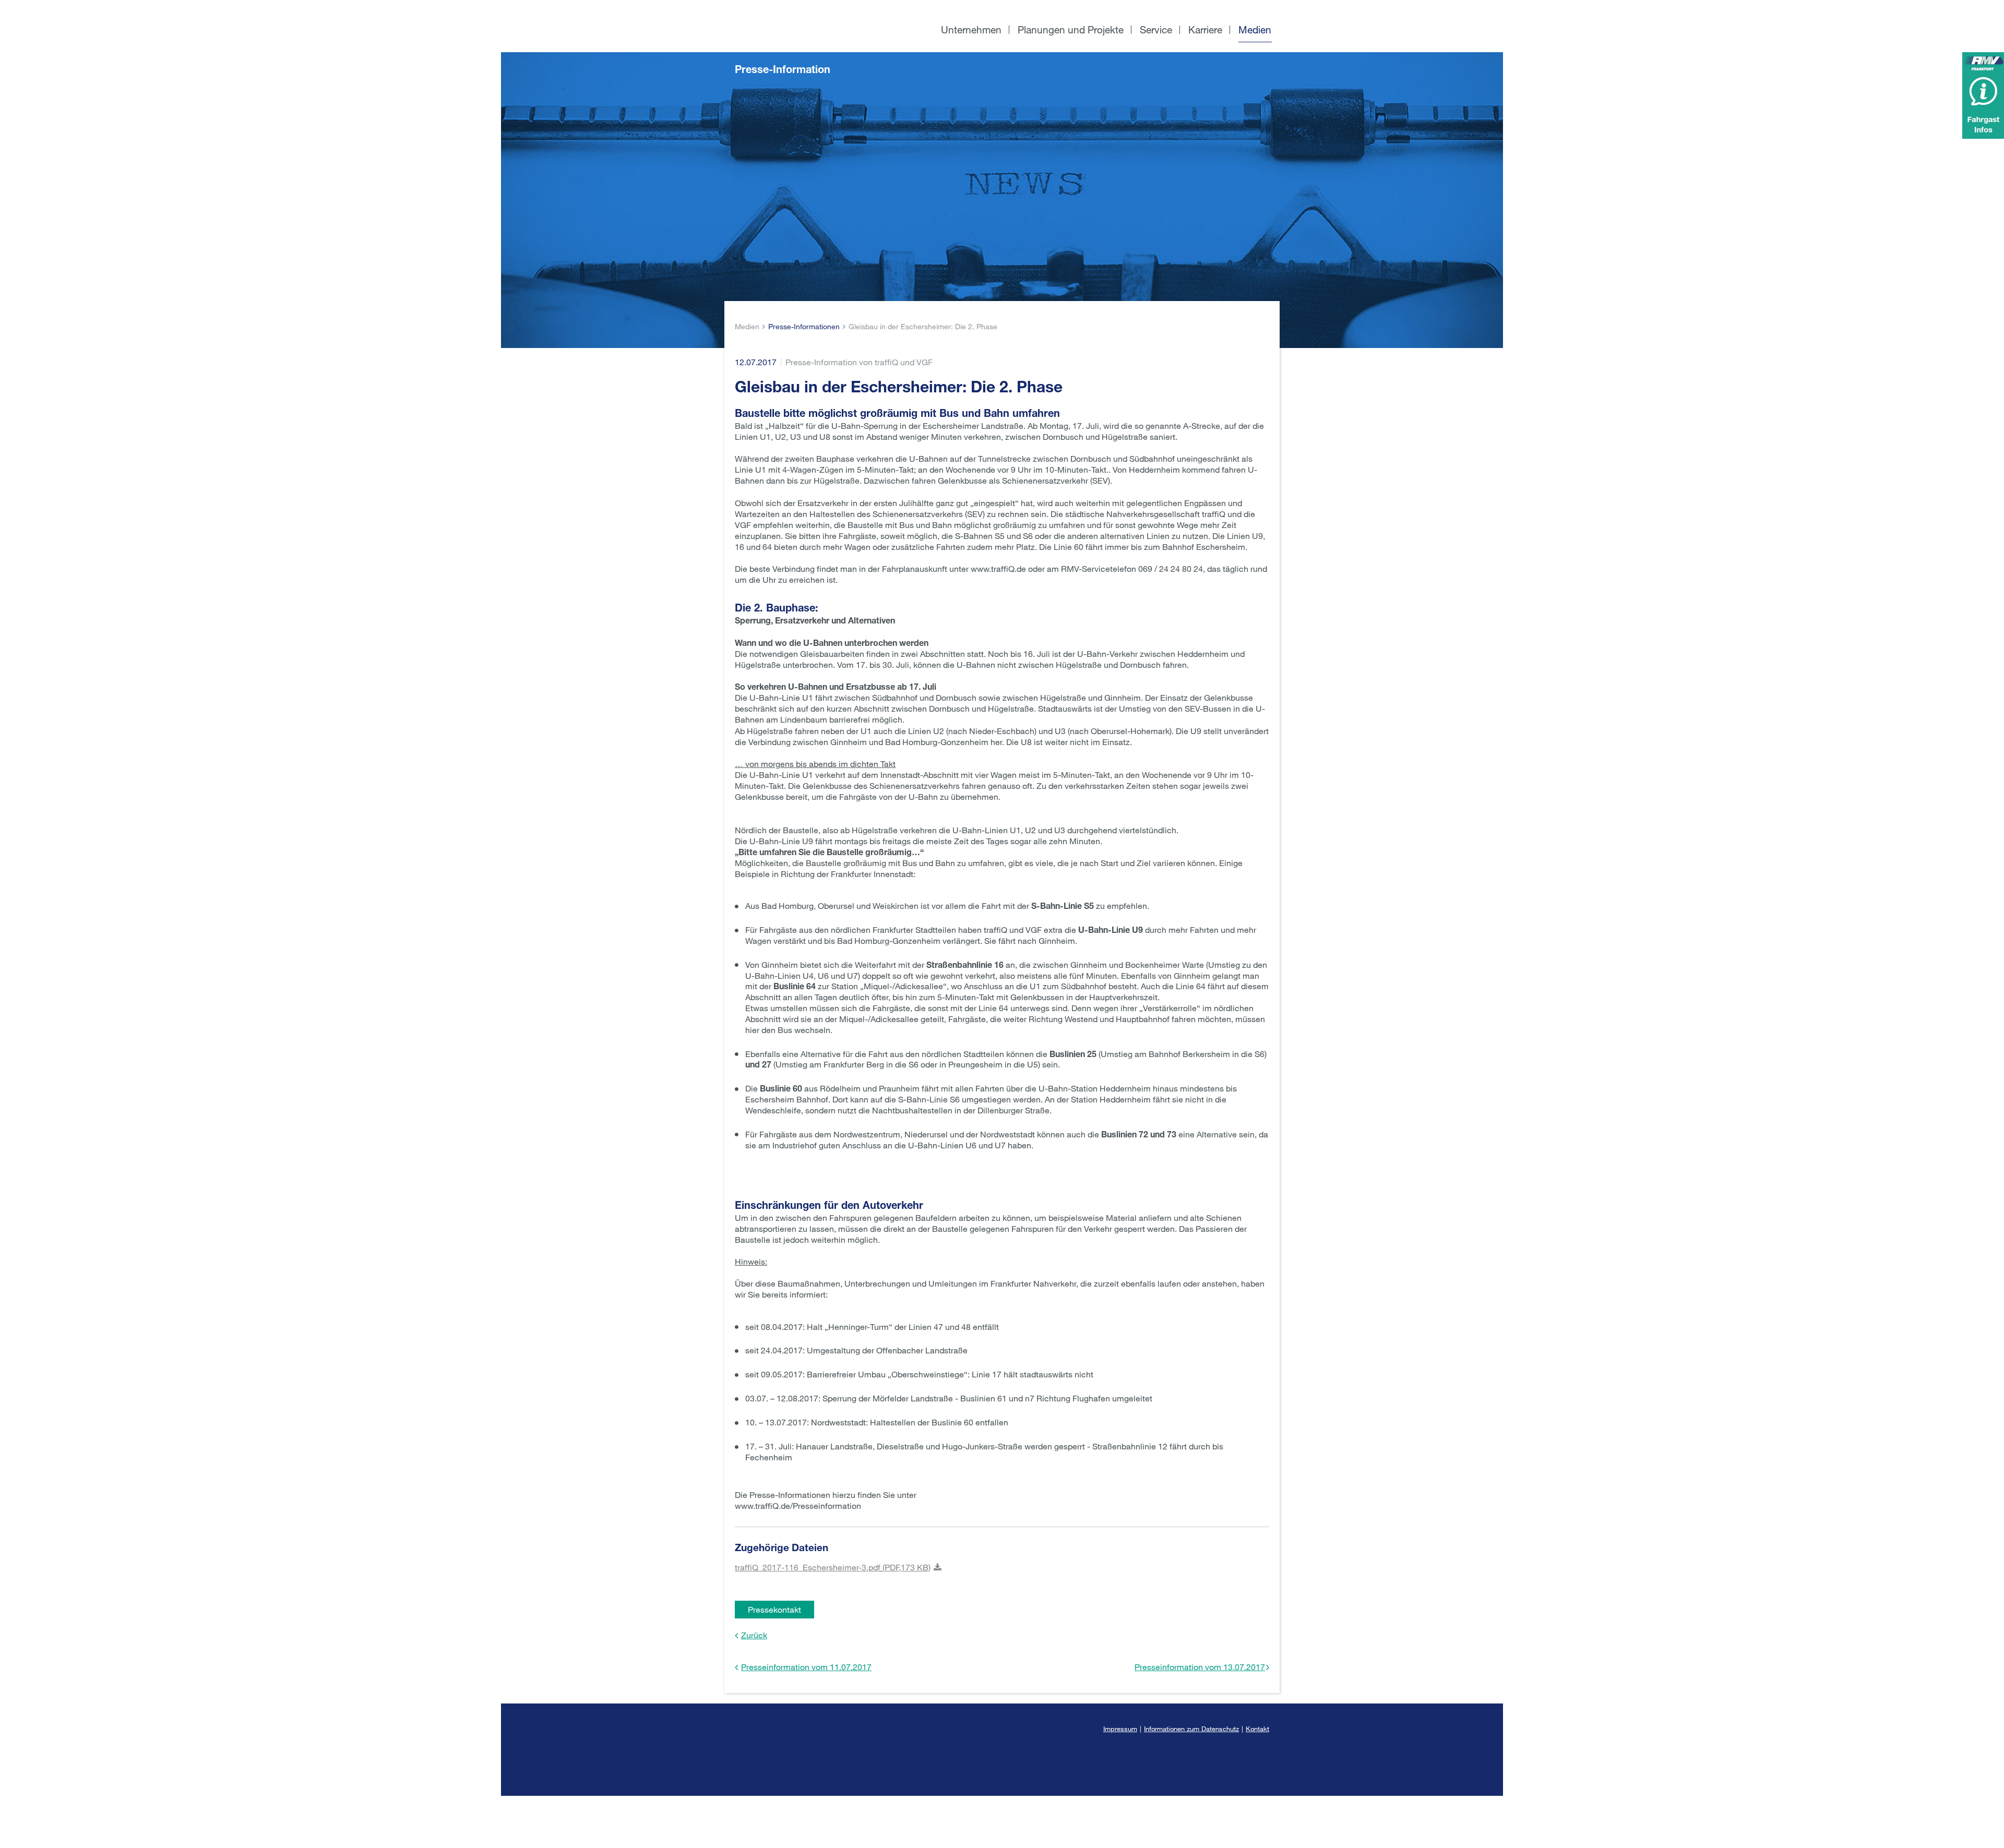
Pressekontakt (774, 1609)
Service (1156, 29)
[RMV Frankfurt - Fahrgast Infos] (1983, 95)
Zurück (754, 1635)
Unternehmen (971, 29)
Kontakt (1257, 1729)
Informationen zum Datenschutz (1191, 1729)
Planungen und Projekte (1071, 29)
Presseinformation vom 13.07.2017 (1200, 1667)
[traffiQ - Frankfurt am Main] (808, 5)
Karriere (1205, 29)
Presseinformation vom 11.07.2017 (806, 1667)
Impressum (1120, 1729)
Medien (1255, 29)
